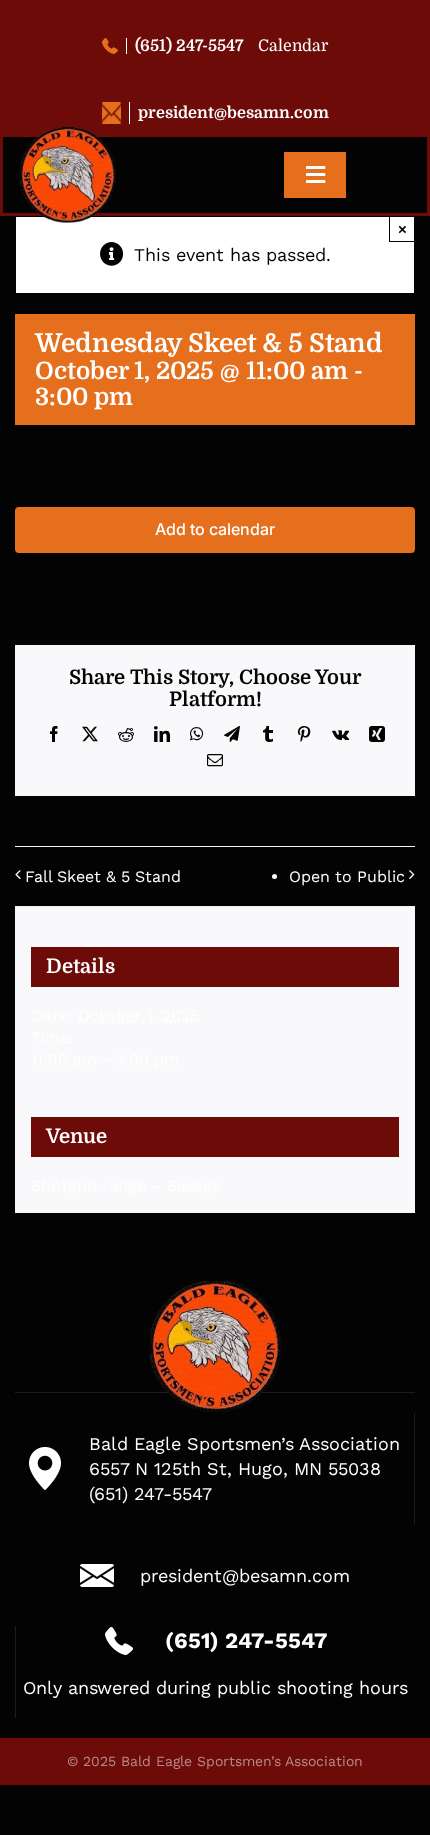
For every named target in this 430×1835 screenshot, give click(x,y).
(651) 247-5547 (189, 46)
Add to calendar (215, 529)
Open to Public (347, 876)
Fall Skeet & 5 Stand (103, 876)
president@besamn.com (233, 113)
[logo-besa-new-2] (68, 135)
